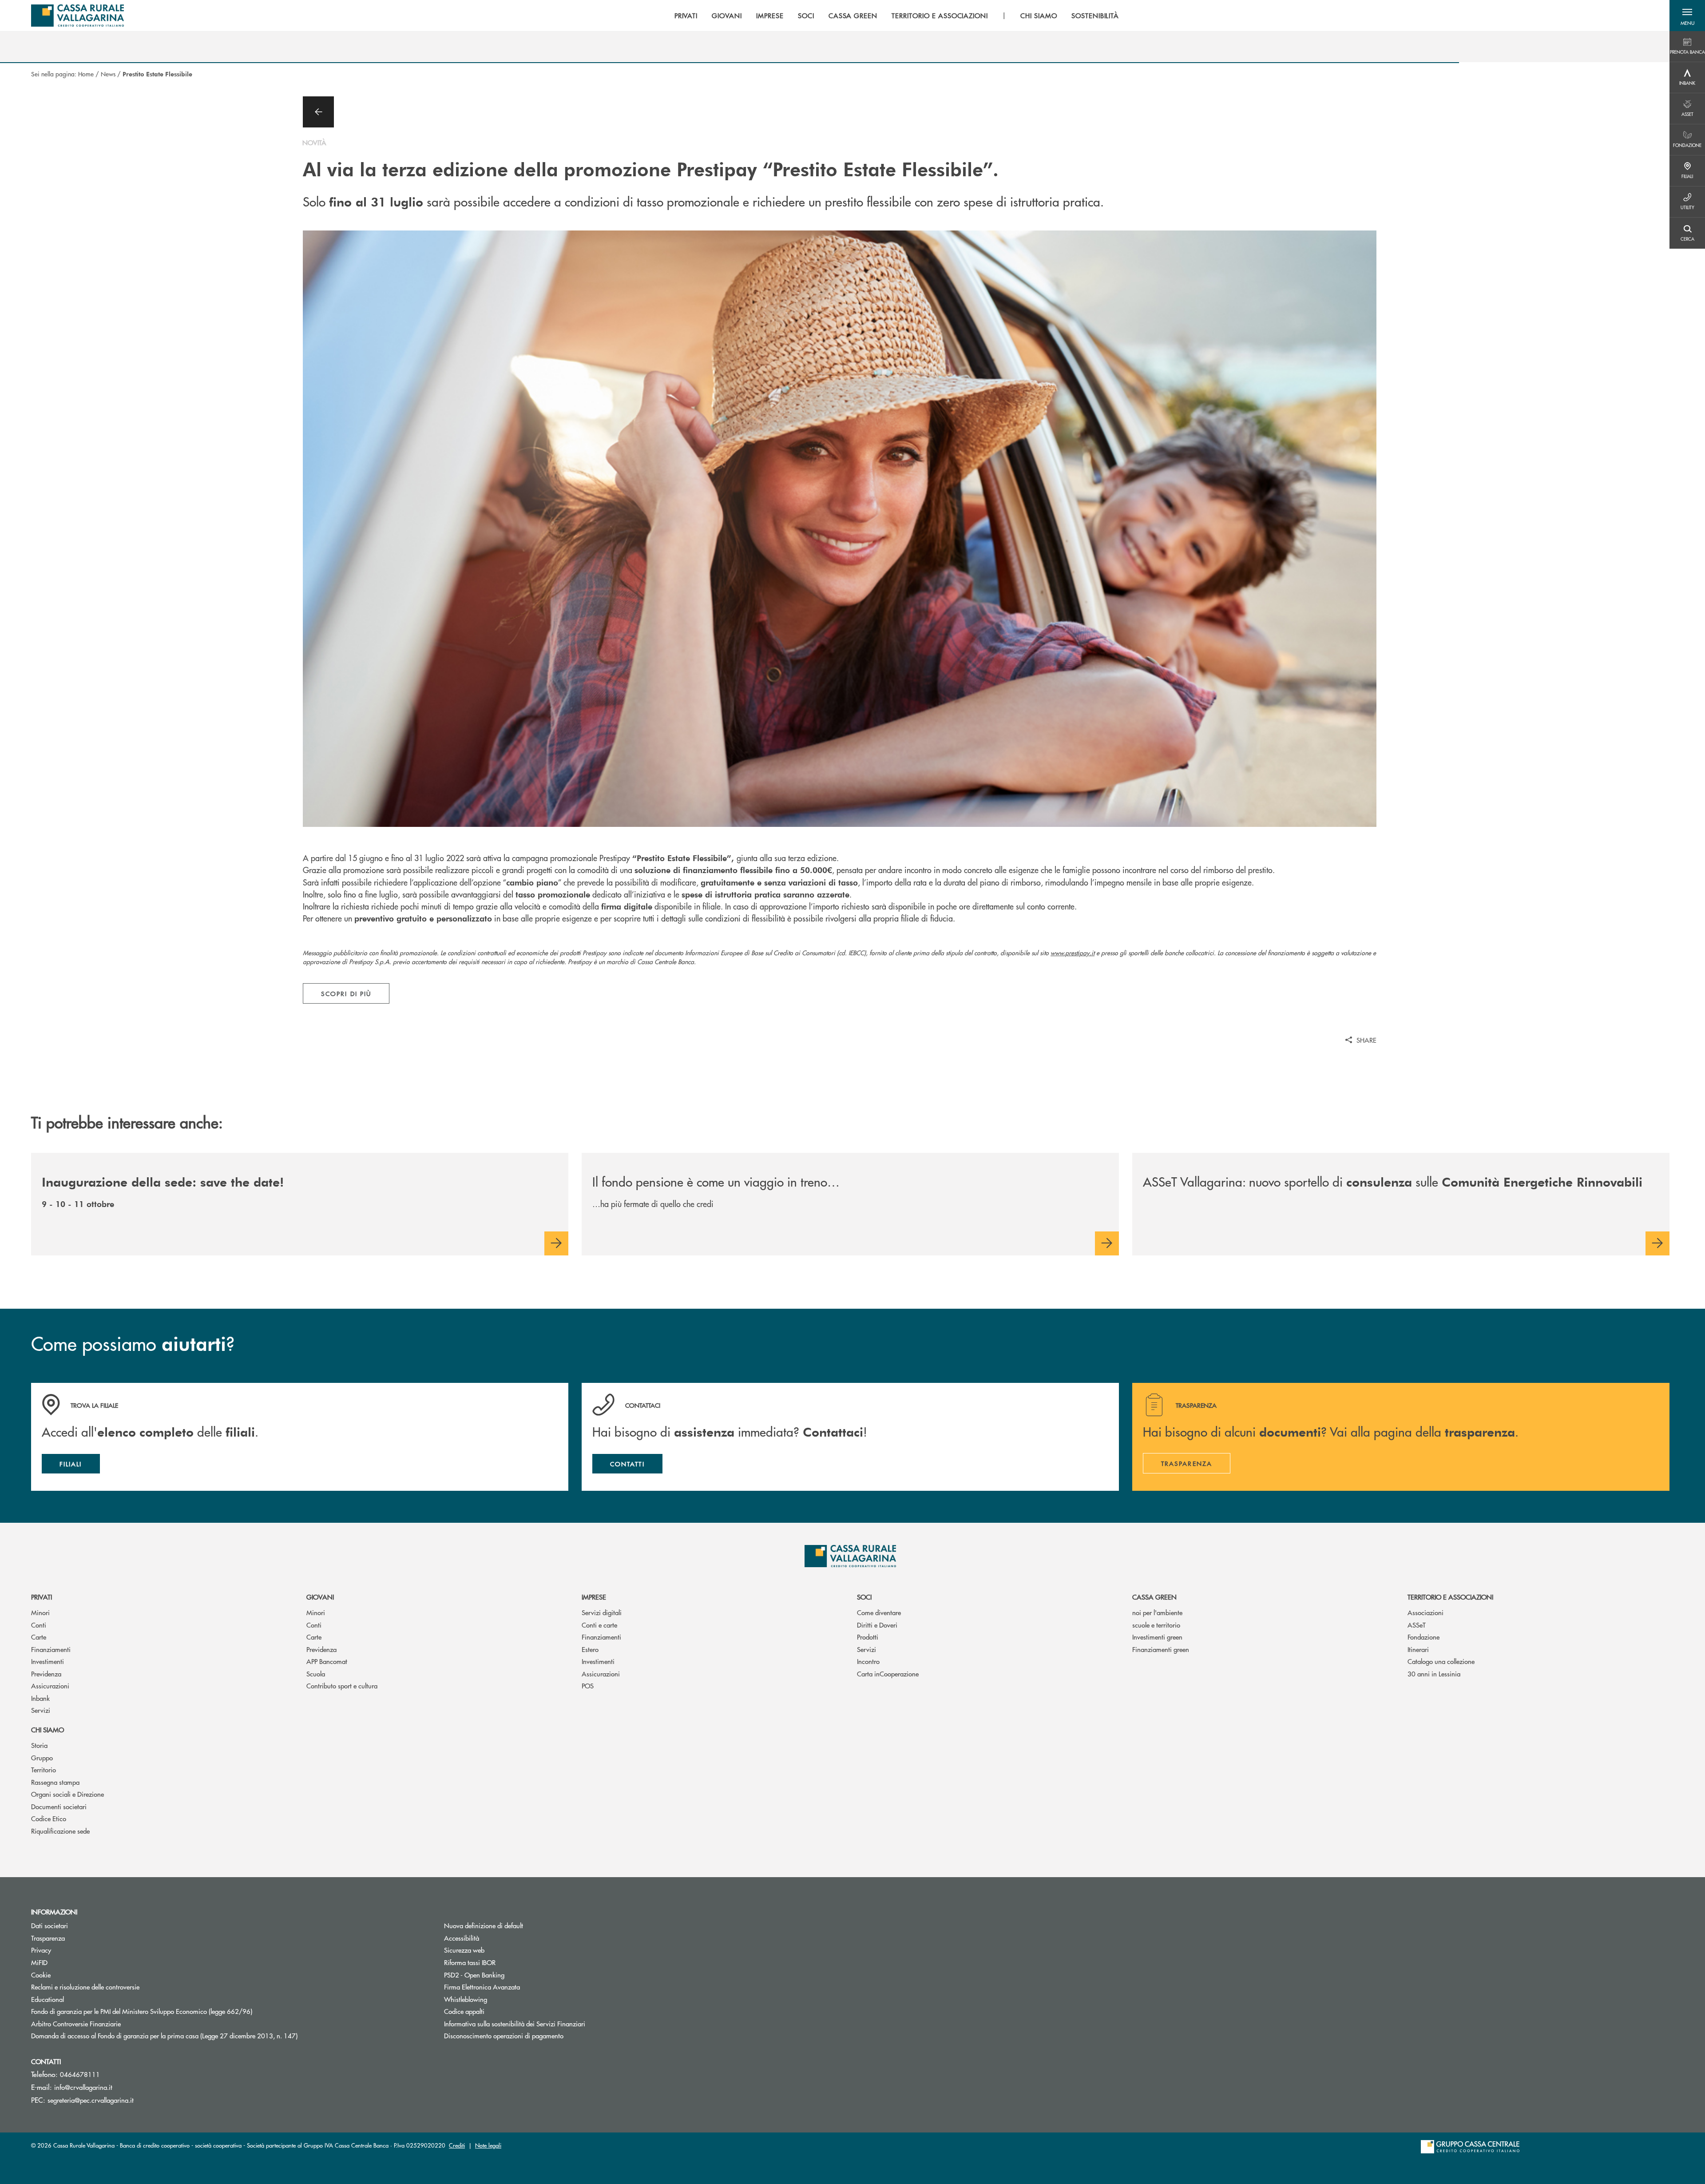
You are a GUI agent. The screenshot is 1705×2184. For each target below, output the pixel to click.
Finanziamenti (51, 1649)
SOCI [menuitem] (806, 16)
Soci (864, 1597)
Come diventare (879, 1612)
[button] (1687, 16)
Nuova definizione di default (484, 1925)
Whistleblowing (466, 1999)
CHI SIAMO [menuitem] (1039, 16)
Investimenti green (1157, 1637)
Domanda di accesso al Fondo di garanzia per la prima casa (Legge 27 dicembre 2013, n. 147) (198, 2035)
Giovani (320, 1597)
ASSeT (1417, 1625)
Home (86, 74)
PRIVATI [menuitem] (686, 16)
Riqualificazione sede (60, 1831)
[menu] (897, 16)
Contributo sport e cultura (342, 1686)
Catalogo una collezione (1441, 1661)
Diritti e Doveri (877, 1625)
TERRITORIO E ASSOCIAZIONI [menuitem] (940, 16)
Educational (48, 1999)
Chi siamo (48, 1729)
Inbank (40, 1698)
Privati (42, 1597)
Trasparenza (48, 1938)
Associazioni (1425, 1612)
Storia (39, 1745)
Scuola (316, 1674)
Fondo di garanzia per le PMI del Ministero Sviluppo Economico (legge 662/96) (175, 2011)
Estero (590, 1649)
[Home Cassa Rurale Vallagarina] (77, 16)
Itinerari (1418, 1649)
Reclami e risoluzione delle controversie (85, 1987)
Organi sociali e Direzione (67, 1794)
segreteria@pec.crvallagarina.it (91, 2100)
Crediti (457, 2145)
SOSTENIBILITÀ (1095, 16)
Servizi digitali (602, 1612)
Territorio (44, 1769)
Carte (39, 1637)
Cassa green (1154, 1597)
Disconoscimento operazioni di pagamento (504, 2035)
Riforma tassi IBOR (503, 1962)
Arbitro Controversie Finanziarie (109, 2023)
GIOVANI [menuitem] (727, 16)
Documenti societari (59, 1806)
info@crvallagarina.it (83, 2087)
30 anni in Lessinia (1434, 1674)
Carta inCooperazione (888, 1674)
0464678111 (80, 2074)
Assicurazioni (50, 1686)
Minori (40, 1612)
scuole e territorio (1156, 1625)
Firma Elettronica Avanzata (515, 1987)
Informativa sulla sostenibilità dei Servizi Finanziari (515, 2023)
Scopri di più (346, 993)
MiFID (39, 1962)
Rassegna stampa (55, 1782)
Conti (39, 1625)
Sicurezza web (464, 1950)
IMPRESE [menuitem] (770, 16)
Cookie (41, 1975)
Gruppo (42, 1757)
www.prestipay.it (1073, 953)
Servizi (41, 1710)
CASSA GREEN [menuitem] (853, 16)
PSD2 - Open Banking (508, 1975)
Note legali (488, 2145)
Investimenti (48, 1661)
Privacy (75, 1950)
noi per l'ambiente (1157, 1612)
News (108, 74)
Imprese (594, 1597)
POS (588, 1686)
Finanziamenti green (1161, 1649)
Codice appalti (464, 2011)
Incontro (868, 1661)
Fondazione (1423, 1637)
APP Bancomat (327, 1661)
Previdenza (46, 1674)
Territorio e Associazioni (1450, 1597)
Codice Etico (49, 1818)
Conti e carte (599, 1625)
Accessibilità (462, 1938)
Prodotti (868, 1637)
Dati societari (50, 1925)
